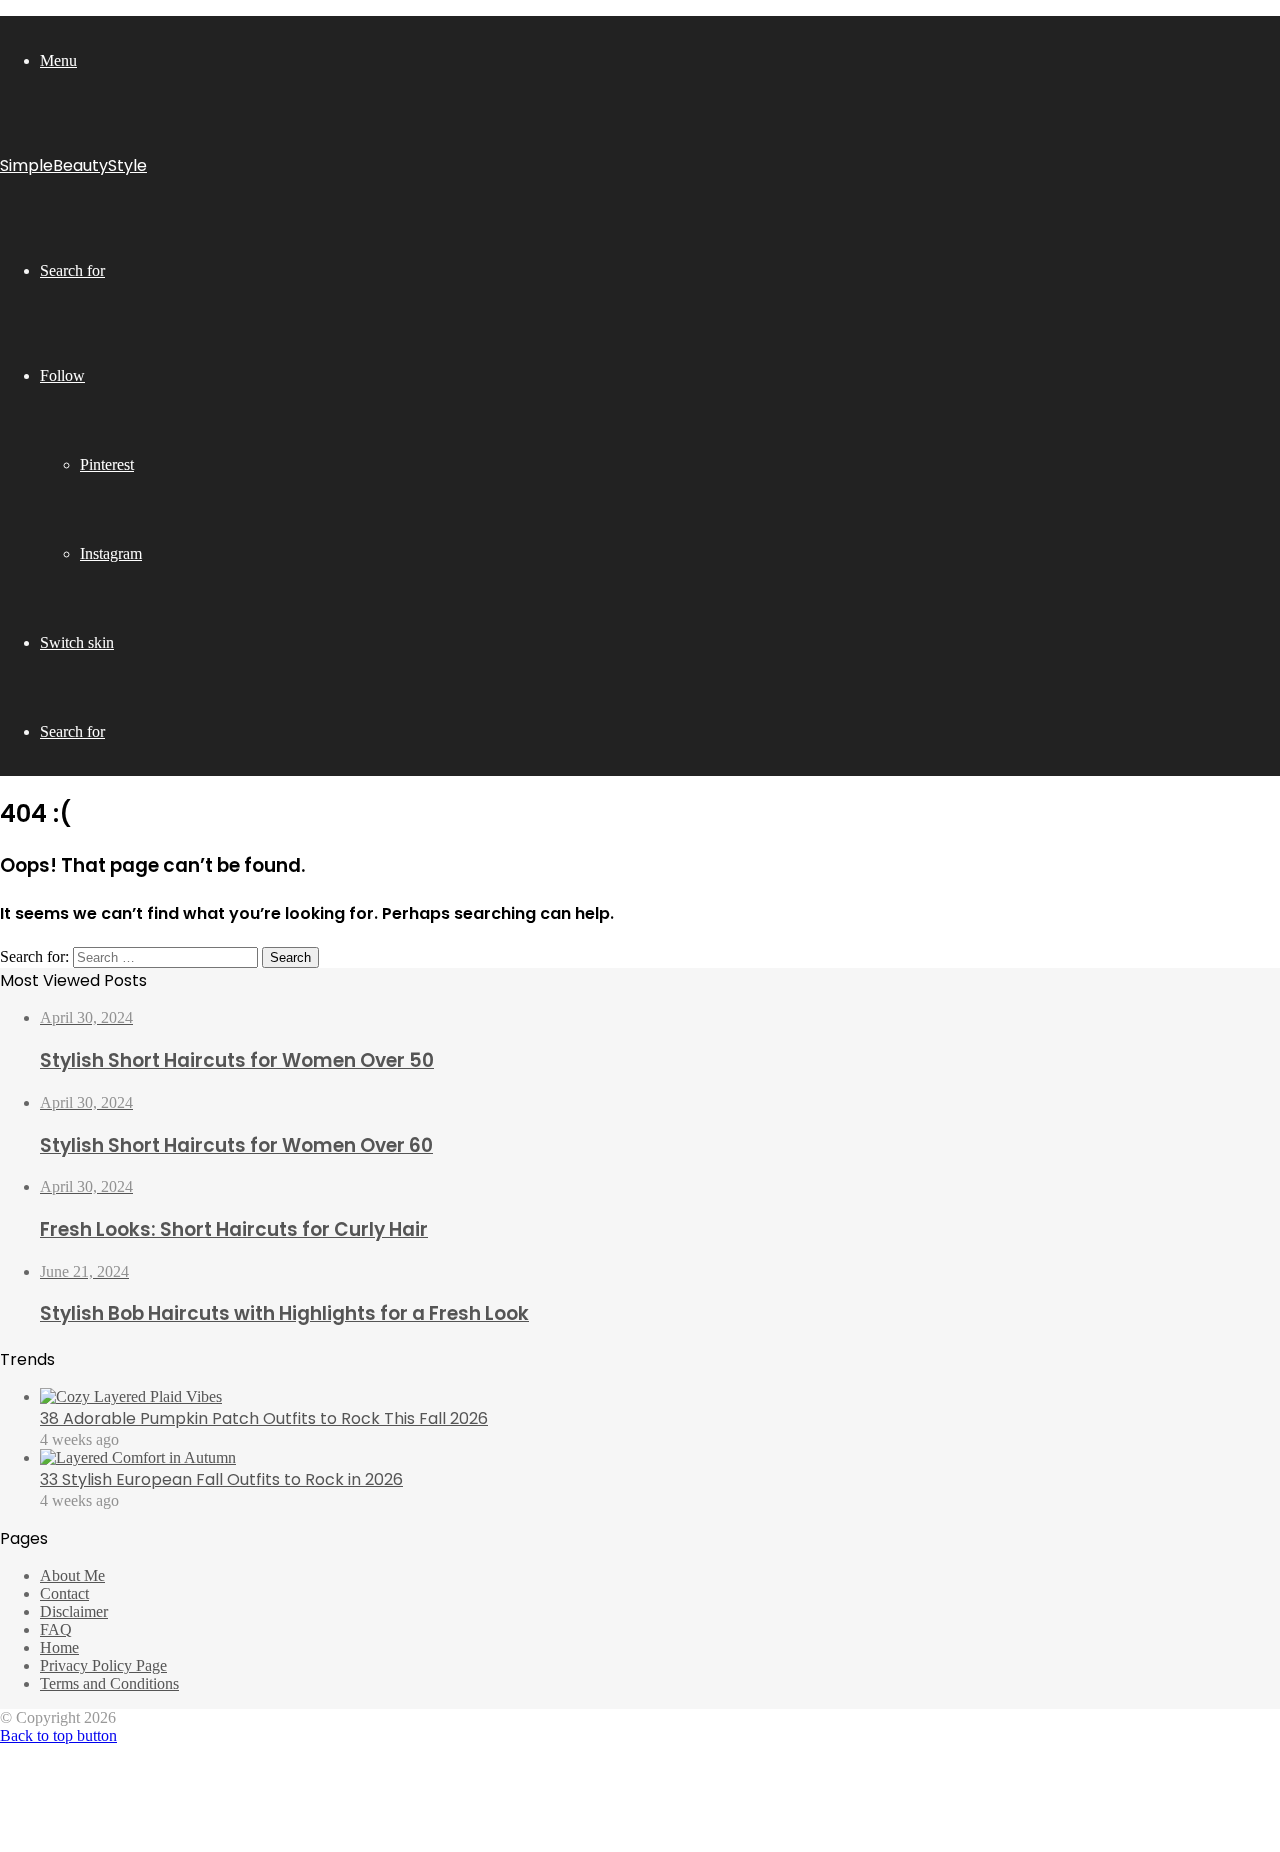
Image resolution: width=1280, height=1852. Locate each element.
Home (59, 1647)
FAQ (56, 1629)
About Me (72, 1575)
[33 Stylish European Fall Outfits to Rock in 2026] (138, 1457)
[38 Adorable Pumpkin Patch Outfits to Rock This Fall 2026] (131, 1396)
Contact (64, 1593)
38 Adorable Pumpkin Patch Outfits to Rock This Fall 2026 (264, 1418)
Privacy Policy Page (103, 1665)
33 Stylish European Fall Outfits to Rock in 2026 (221, 1479)
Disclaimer (74, 1611)
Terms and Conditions (109, 1683)
